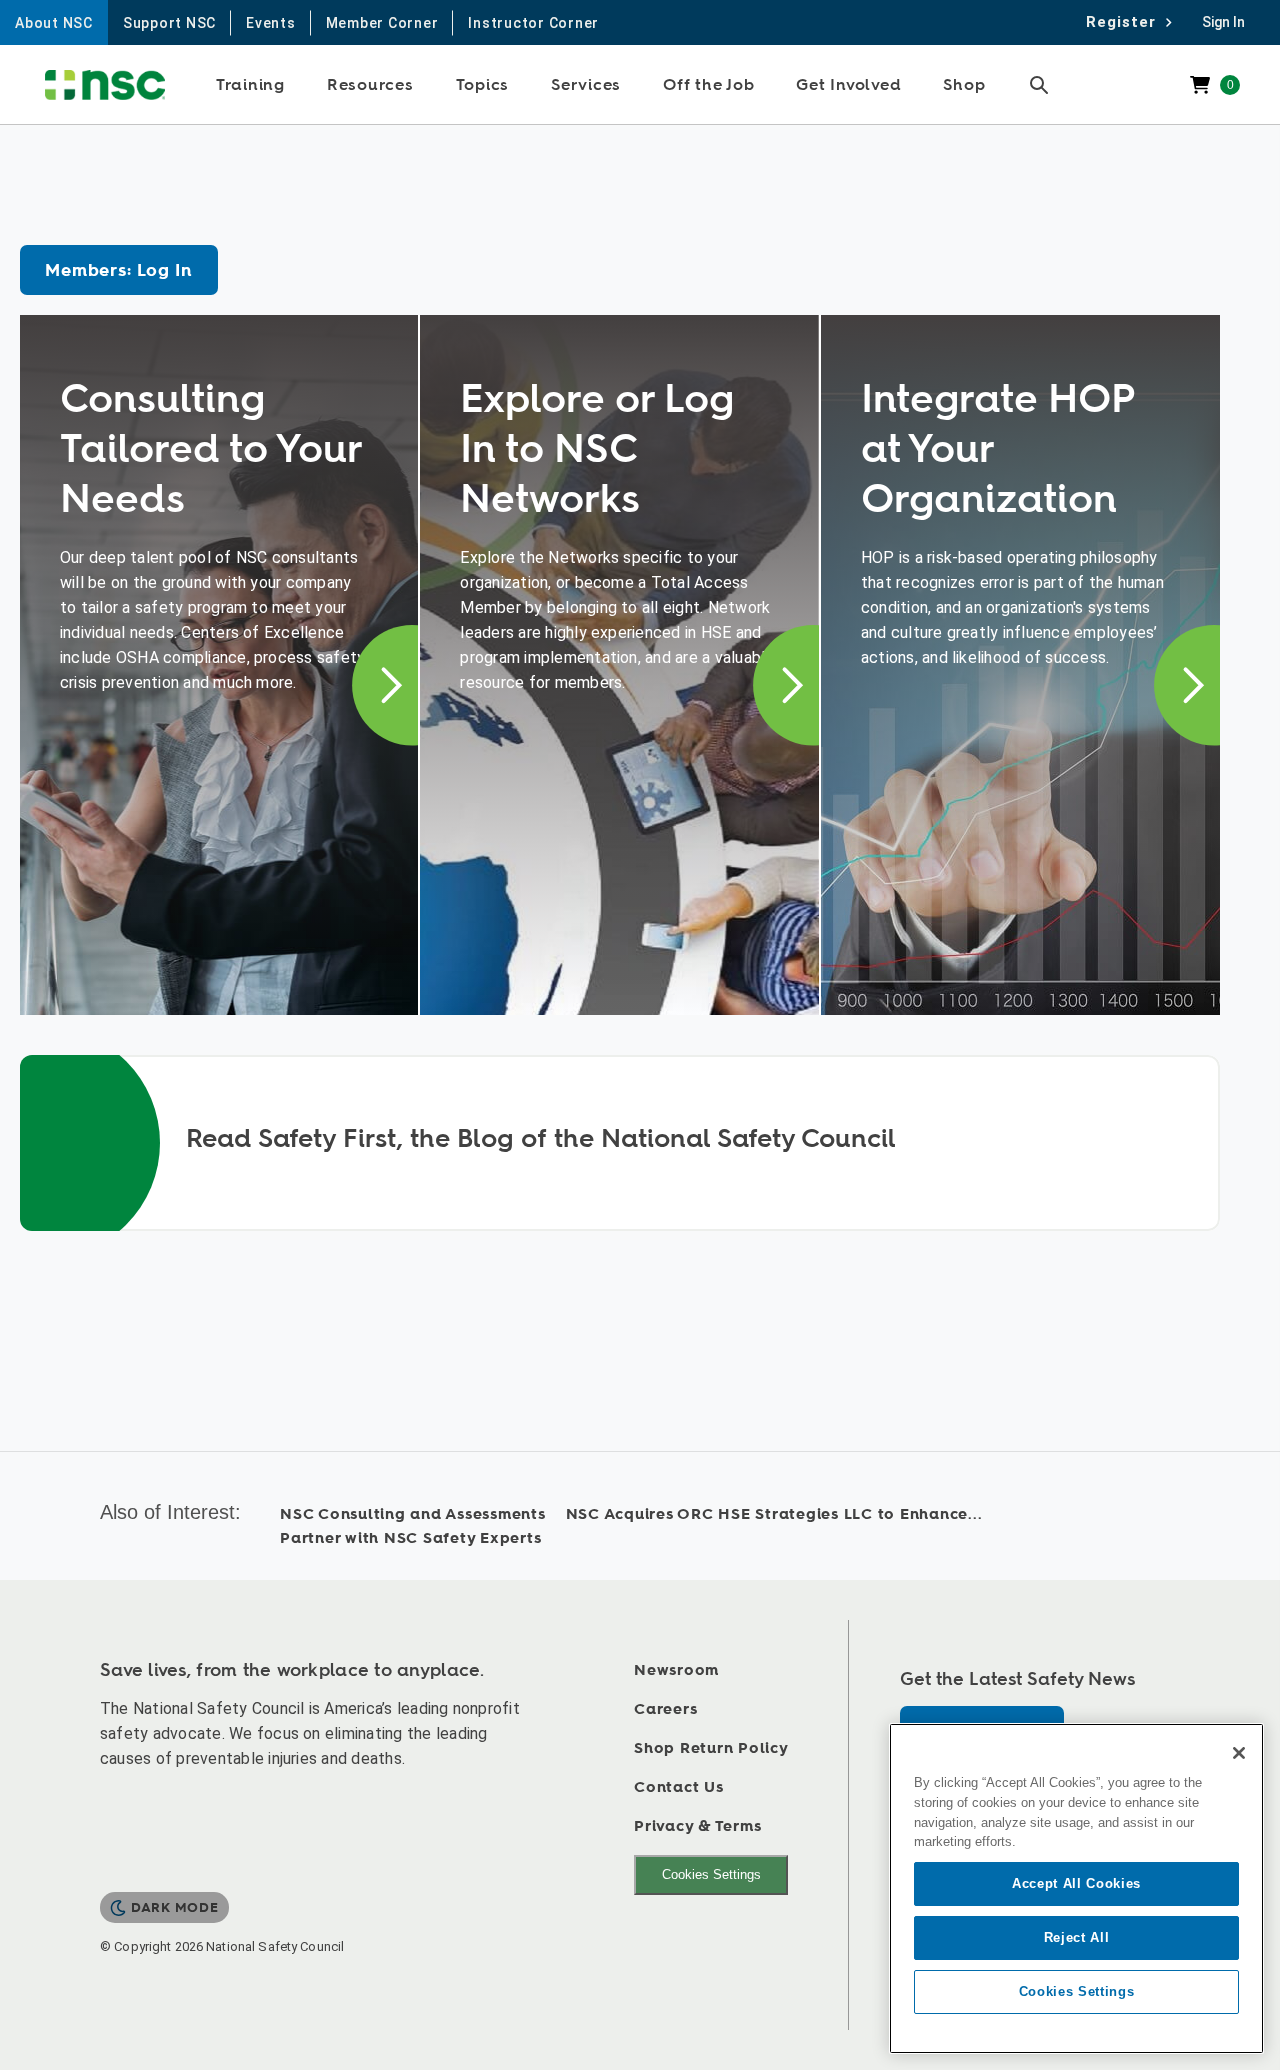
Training (250, 85)
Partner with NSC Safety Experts (410, 1538)
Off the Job (708, 85)
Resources (370, 85)
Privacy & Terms (697, 1826)
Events (271, 23)
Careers (665, 1709)
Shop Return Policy (711, 1748)
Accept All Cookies (1076, 1883)
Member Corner (382, 23)
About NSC (54, 23)
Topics (483, 85)
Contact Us (679, 1787)
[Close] (1239, 1753)
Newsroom (676, 1670)
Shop (964, 85)
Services (586, 85)
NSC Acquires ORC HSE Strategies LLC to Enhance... (774, 1514)
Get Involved (848, 85)
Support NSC (169, 23)
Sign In (1223, 22)
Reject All (1077, 1937)
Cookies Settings (711, 1874)
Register (1126, 22)
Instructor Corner (533, 23)
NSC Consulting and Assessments (413, 1514)
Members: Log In (119, 270)
